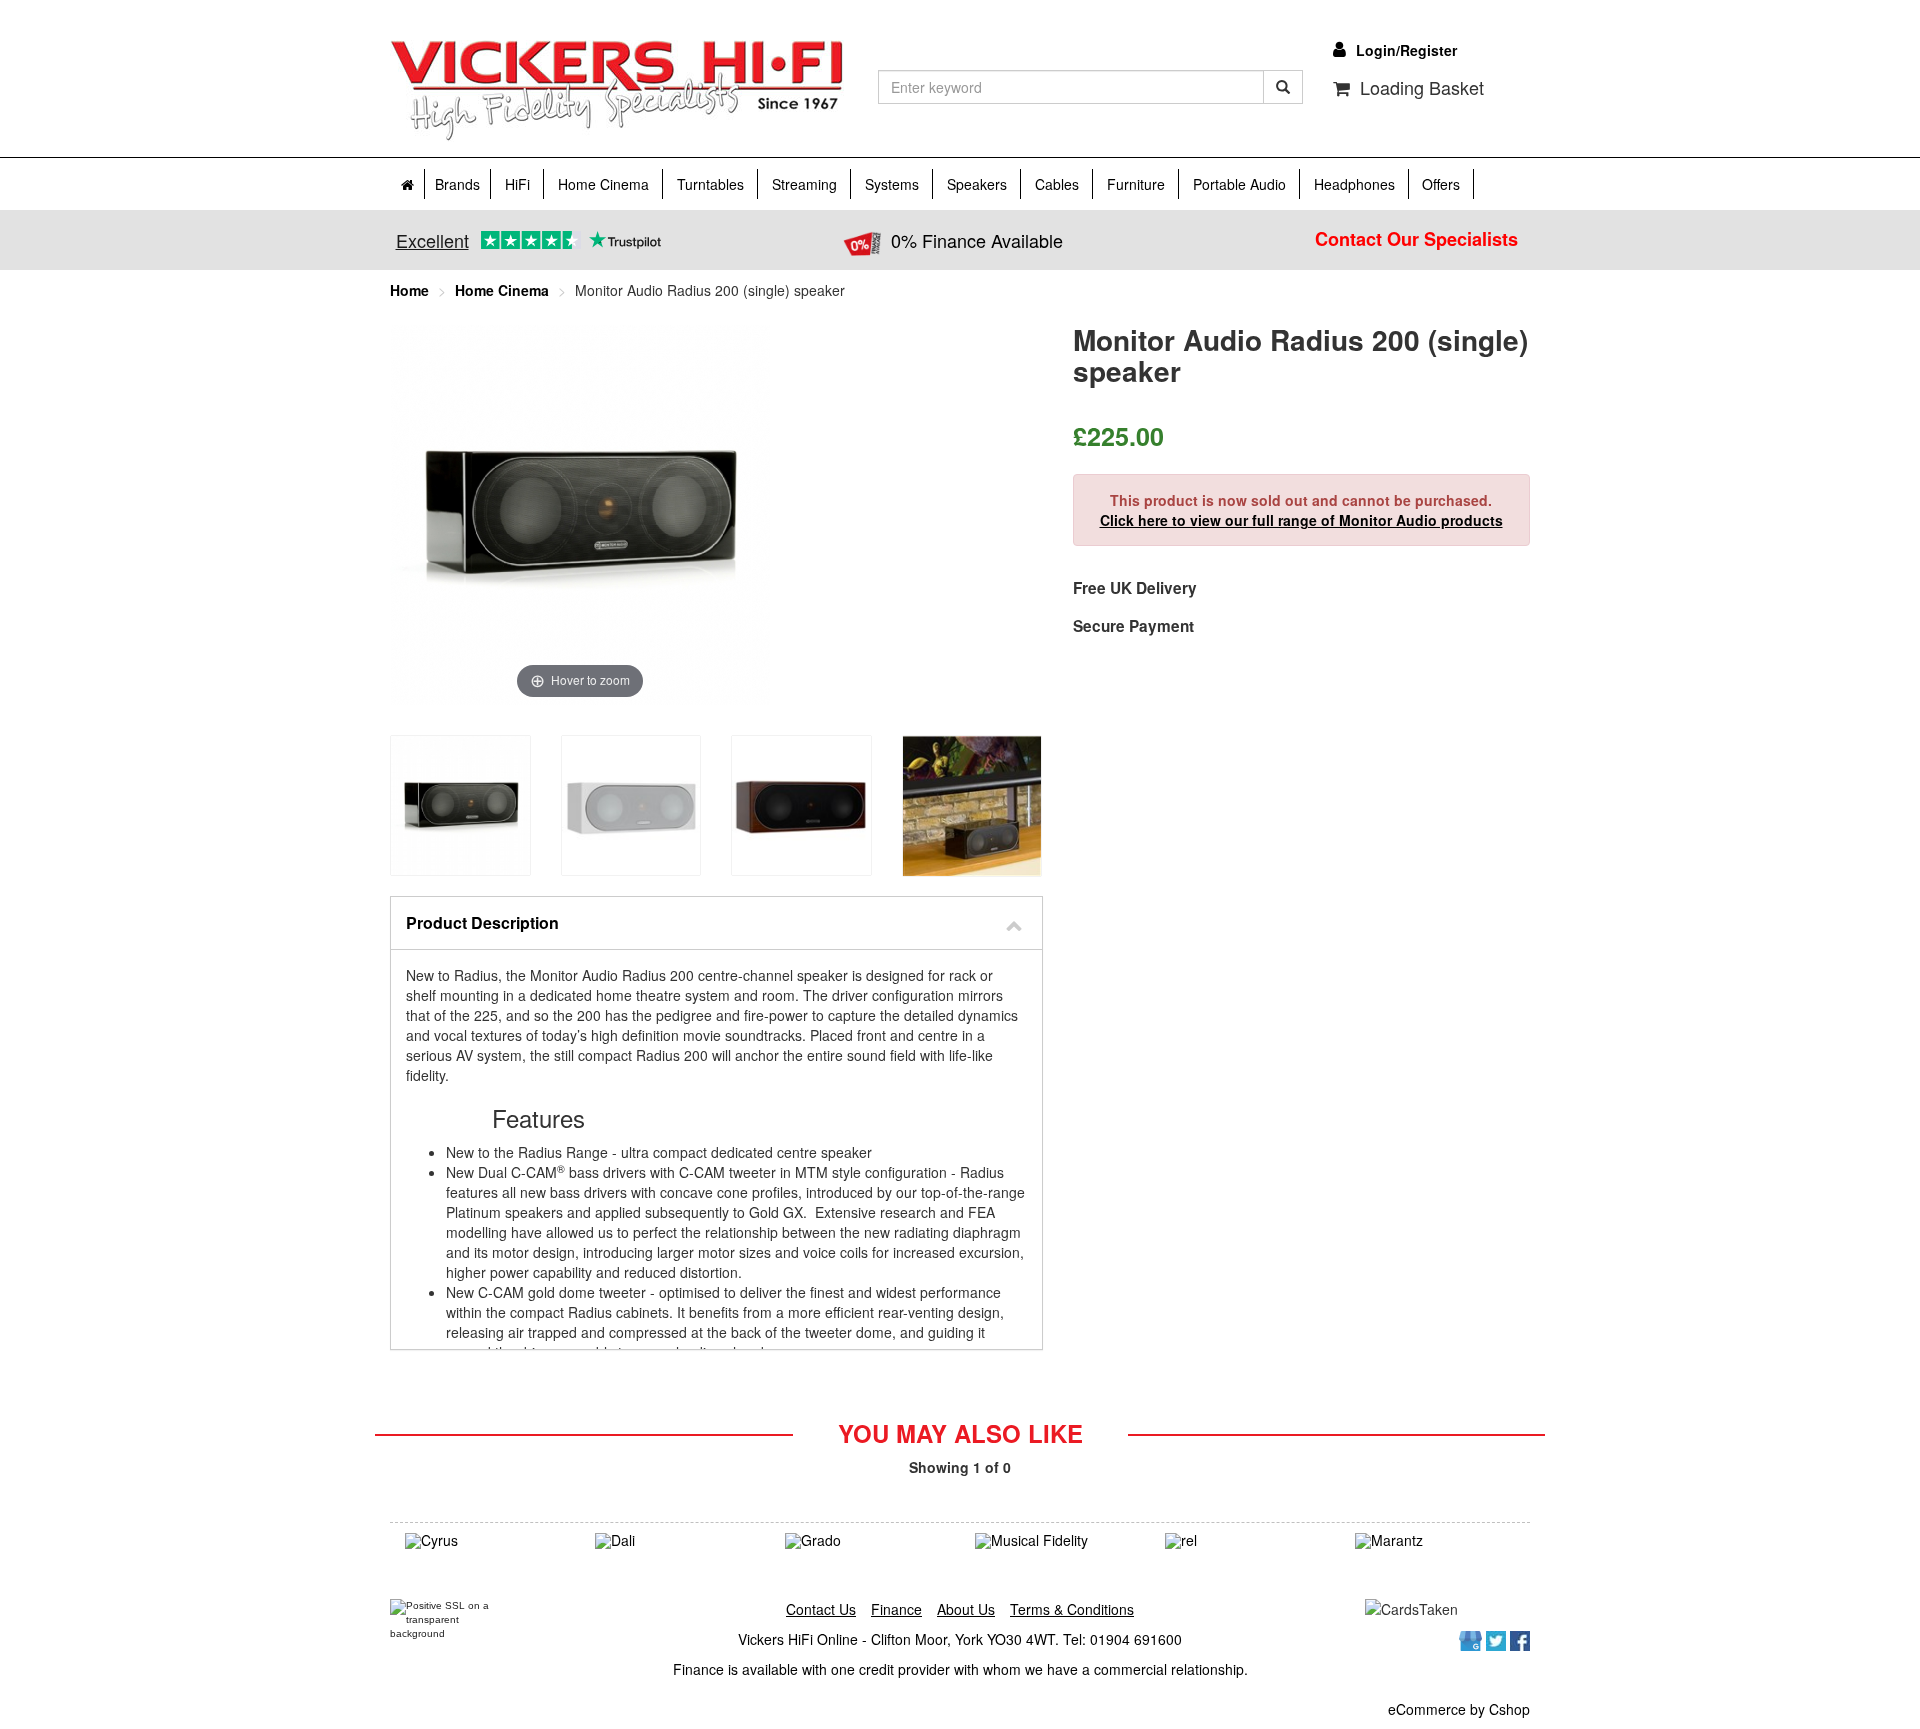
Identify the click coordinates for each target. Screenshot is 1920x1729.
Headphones (1354, 184)
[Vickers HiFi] (617, 91)
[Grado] (865, 1541)
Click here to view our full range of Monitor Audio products (1301, 520)
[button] (716, 923)
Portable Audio (1239, 184)
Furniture (1136, 184)
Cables (1057, 184)
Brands (457, 184)
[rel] (1245, 1541)
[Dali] (675, 1541)
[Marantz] (1435, 1541)
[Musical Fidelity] (1055, 1541)
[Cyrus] (485, 1541)
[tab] (716, 923)
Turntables (710, 184)
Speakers (977, 184)
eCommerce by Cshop (1459, 1709)
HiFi (517, 184)
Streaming (804, 184)
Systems (892, 184)
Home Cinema (603, 184)
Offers (1441, 184)
